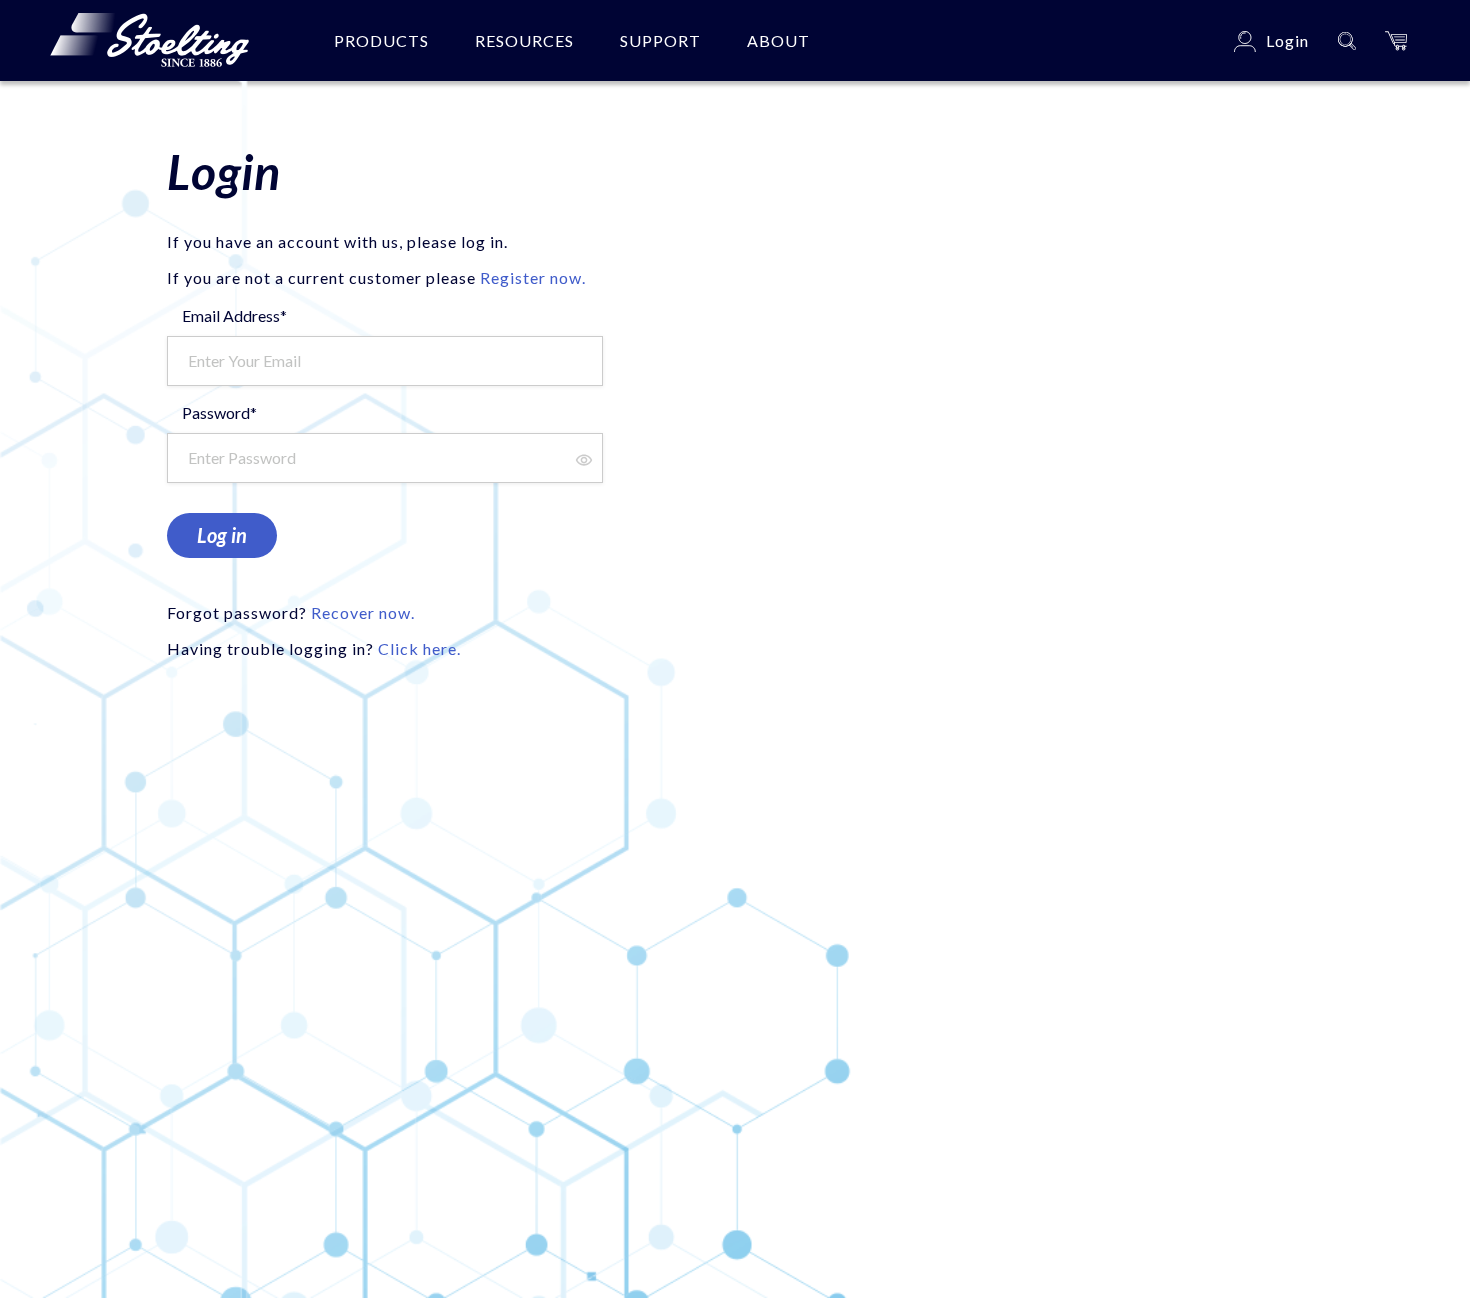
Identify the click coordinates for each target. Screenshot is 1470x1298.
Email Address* (234, 315)
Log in (222, 535)
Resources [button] (524, 40)
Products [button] (381, 40)
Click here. (419, 648)
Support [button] (660, 40)
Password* (219, 412)
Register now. (533, 277)
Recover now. (363, 612)
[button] (1396, 40)
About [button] (778, 40)
